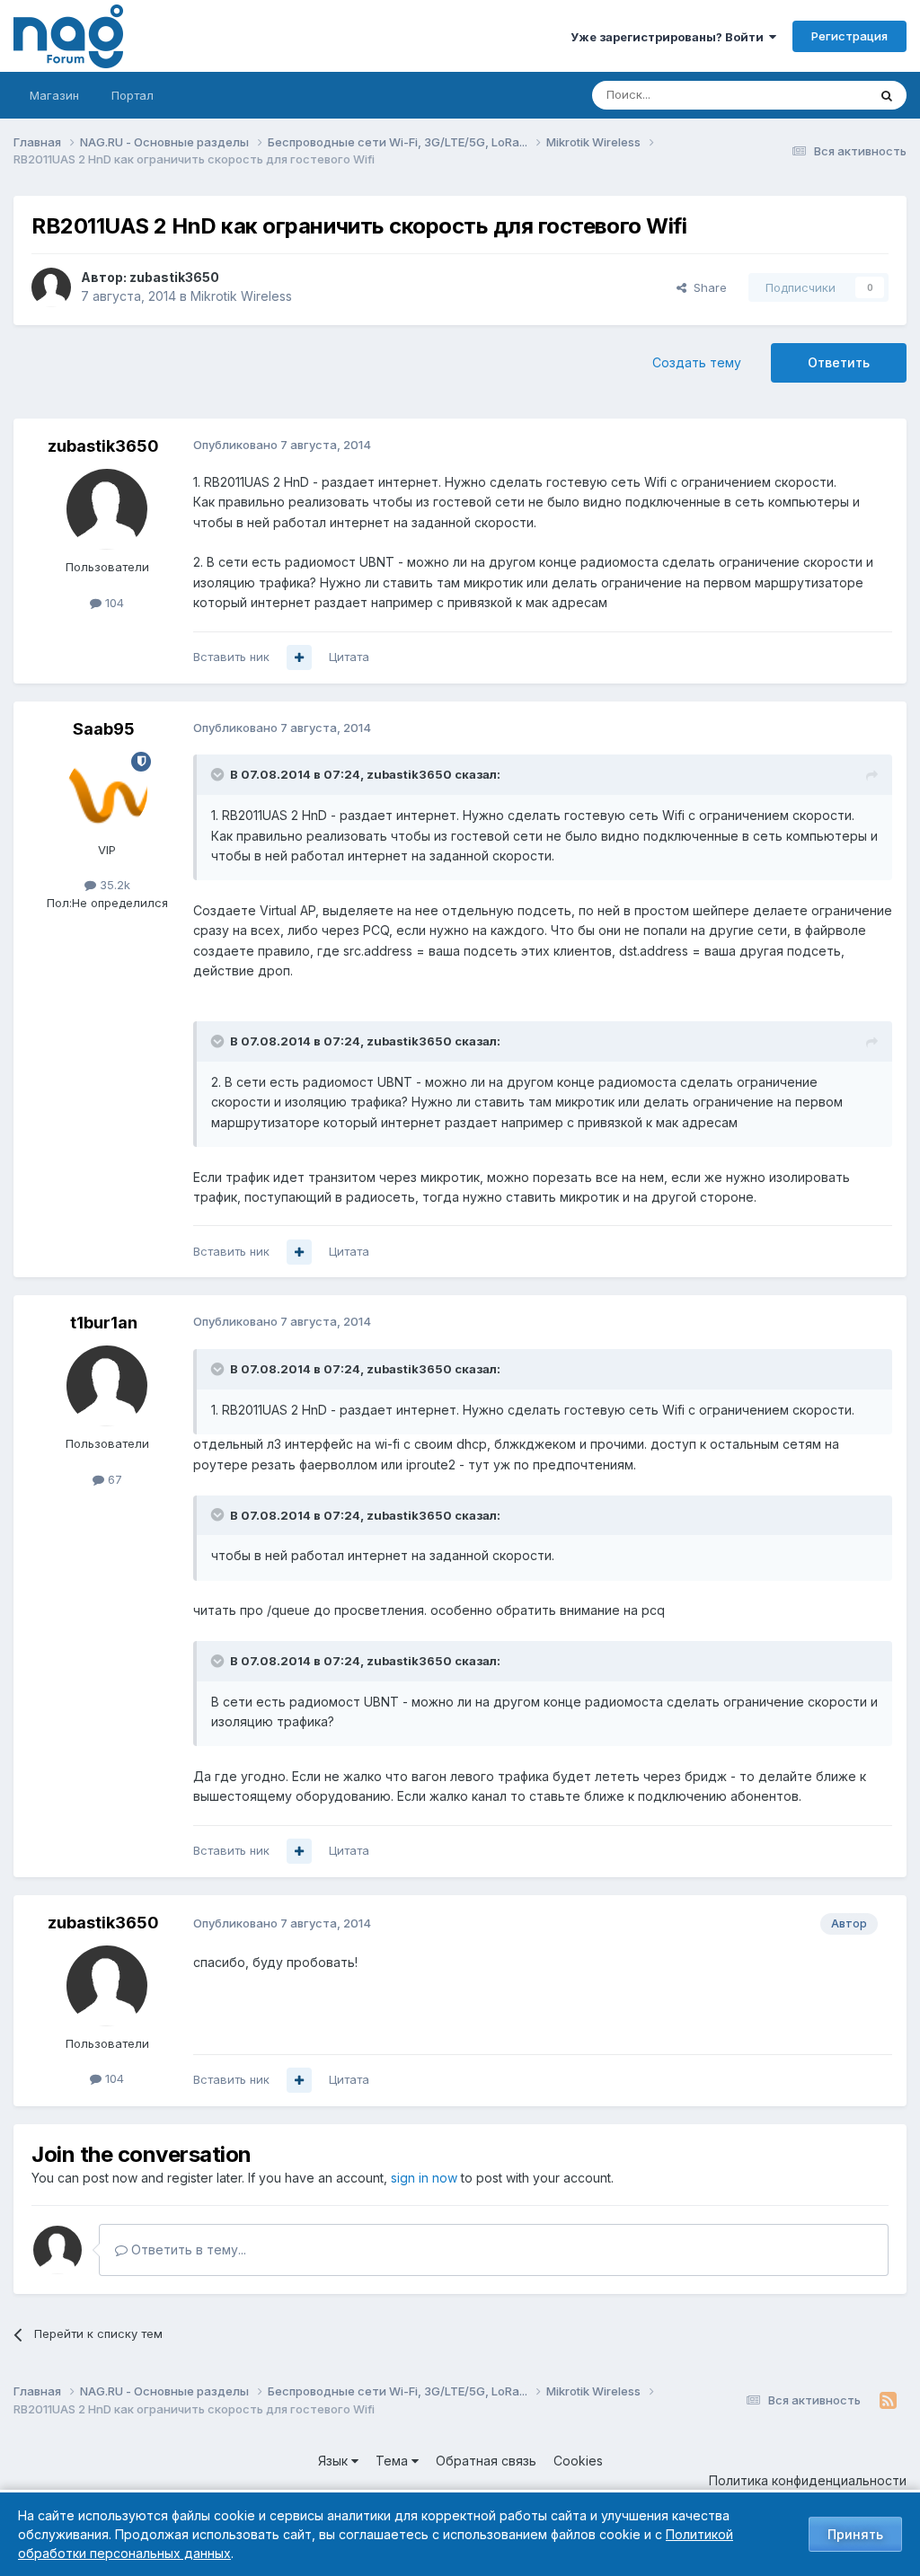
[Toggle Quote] (219, 774)
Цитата (349, 657)
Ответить (839, 362)
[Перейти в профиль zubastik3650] (51, 287)
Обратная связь (486, 2461)
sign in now (424, 2178)
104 (113, 603)
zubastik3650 (174, 277)
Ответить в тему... (187, 2250)
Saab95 (104, 729)
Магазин (54, 95)
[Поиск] (887, 95)
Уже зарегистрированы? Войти (670, 37)
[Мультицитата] (299, 657)
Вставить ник (231, 657)
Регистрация (849, 36)
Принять (855, 2534)
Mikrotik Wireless (241, 296)
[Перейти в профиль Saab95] (107, 792)
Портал (133, 95)
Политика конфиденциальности (808, 2480)
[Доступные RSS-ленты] (888, 2401)
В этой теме (811, 95)
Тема (394, 2461)
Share (707, 287)
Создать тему (697, 362)
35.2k (113, 885)
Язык (335, 2461)
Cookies (578, 2461)
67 (113, 1479)
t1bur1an (104, 1323)
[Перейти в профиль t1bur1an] (107, 1386)
